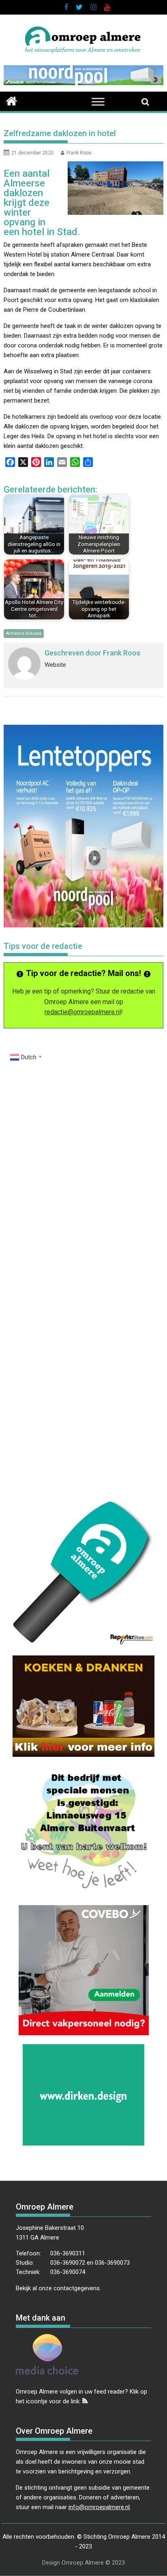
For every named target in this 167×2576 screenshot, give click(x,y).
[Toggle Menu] (98, 102)
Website (55, 665)
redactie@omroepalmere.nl (83, 1012)
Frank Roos (79, 153)
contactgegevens (77, 2288)
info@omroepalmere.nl (99, 2507)
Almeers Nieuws (24, 633)
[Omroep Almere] (12, 100)
